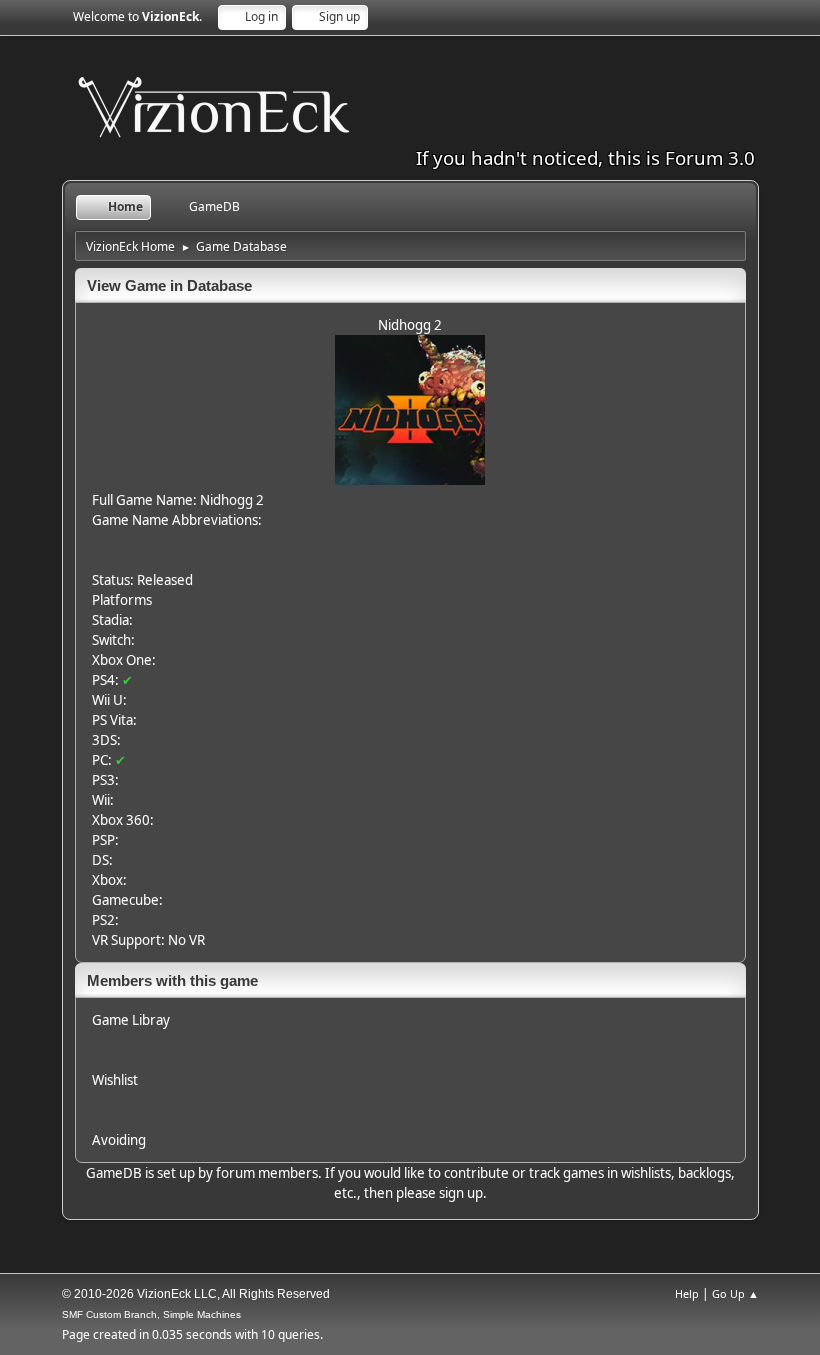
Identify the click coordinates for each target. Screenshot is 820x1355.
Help (687, 1293)
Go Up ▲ (735, 1293)
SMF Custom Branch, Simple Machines (151, 1314)
